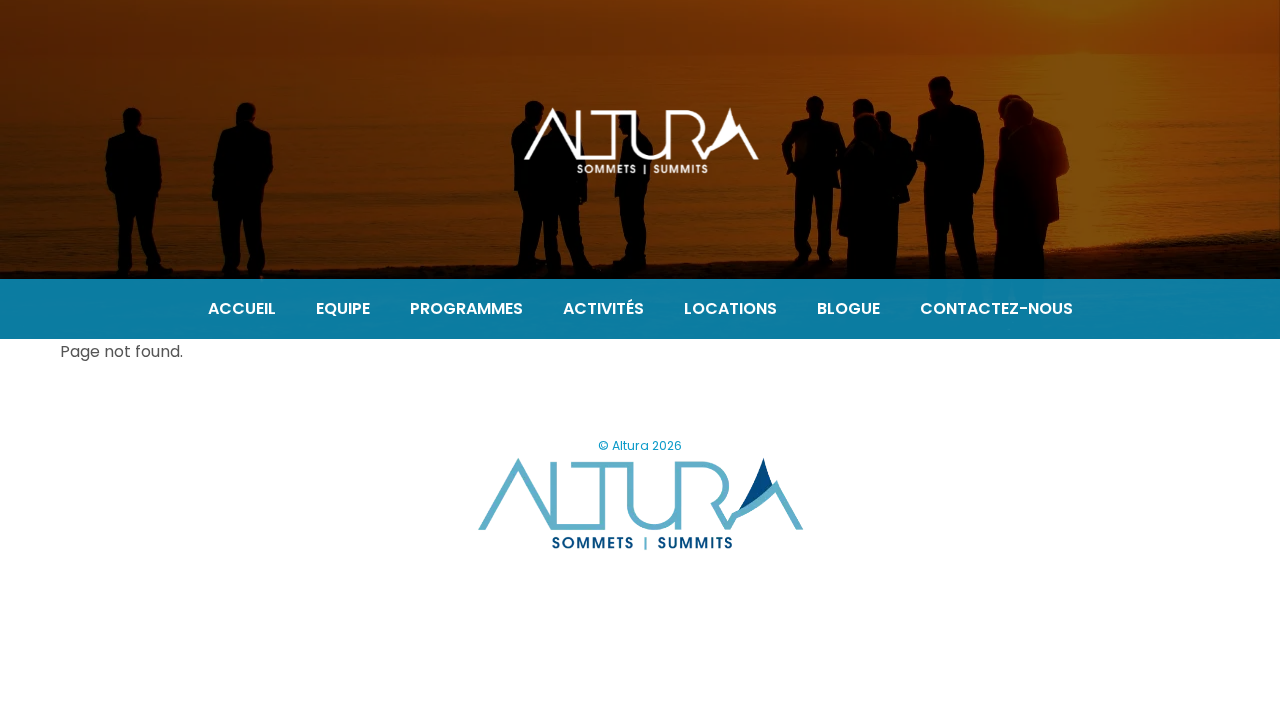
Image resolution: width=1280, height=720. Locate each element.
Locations (730, 308)
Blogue (848, 308)
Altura (630, 445)
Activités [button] (603, 308)
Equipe (343, 308)
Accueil (242, 308)
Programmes (466, 308)
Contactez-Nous (996, 308)
